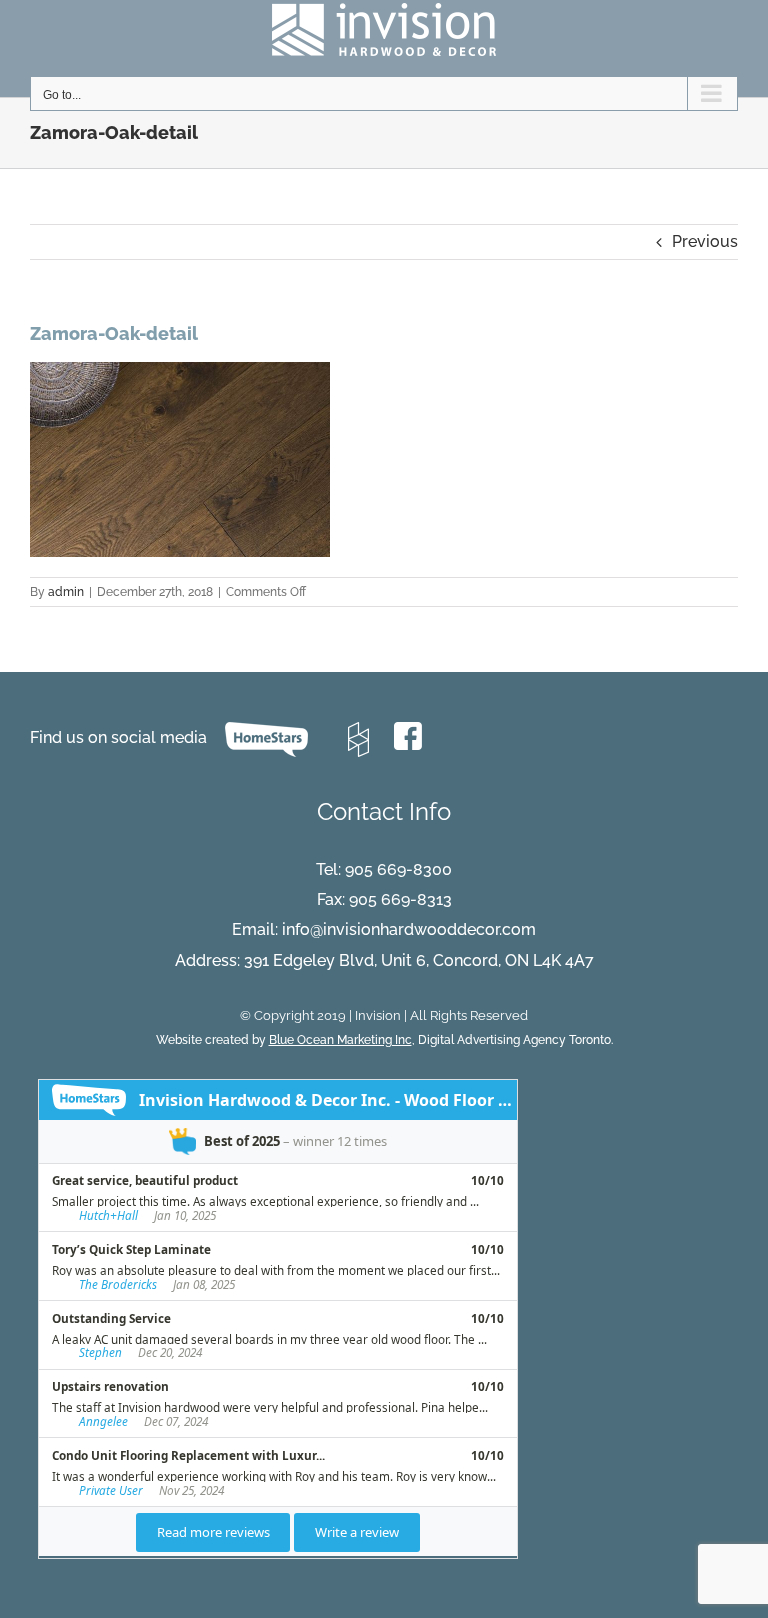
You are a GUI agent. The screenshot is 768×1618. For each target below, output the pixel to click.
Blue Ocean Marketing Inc (340, 1040)
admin (66, 592)
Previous (705, 241)
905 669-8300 (398, 869)
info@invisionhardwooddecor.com (409, 929)
